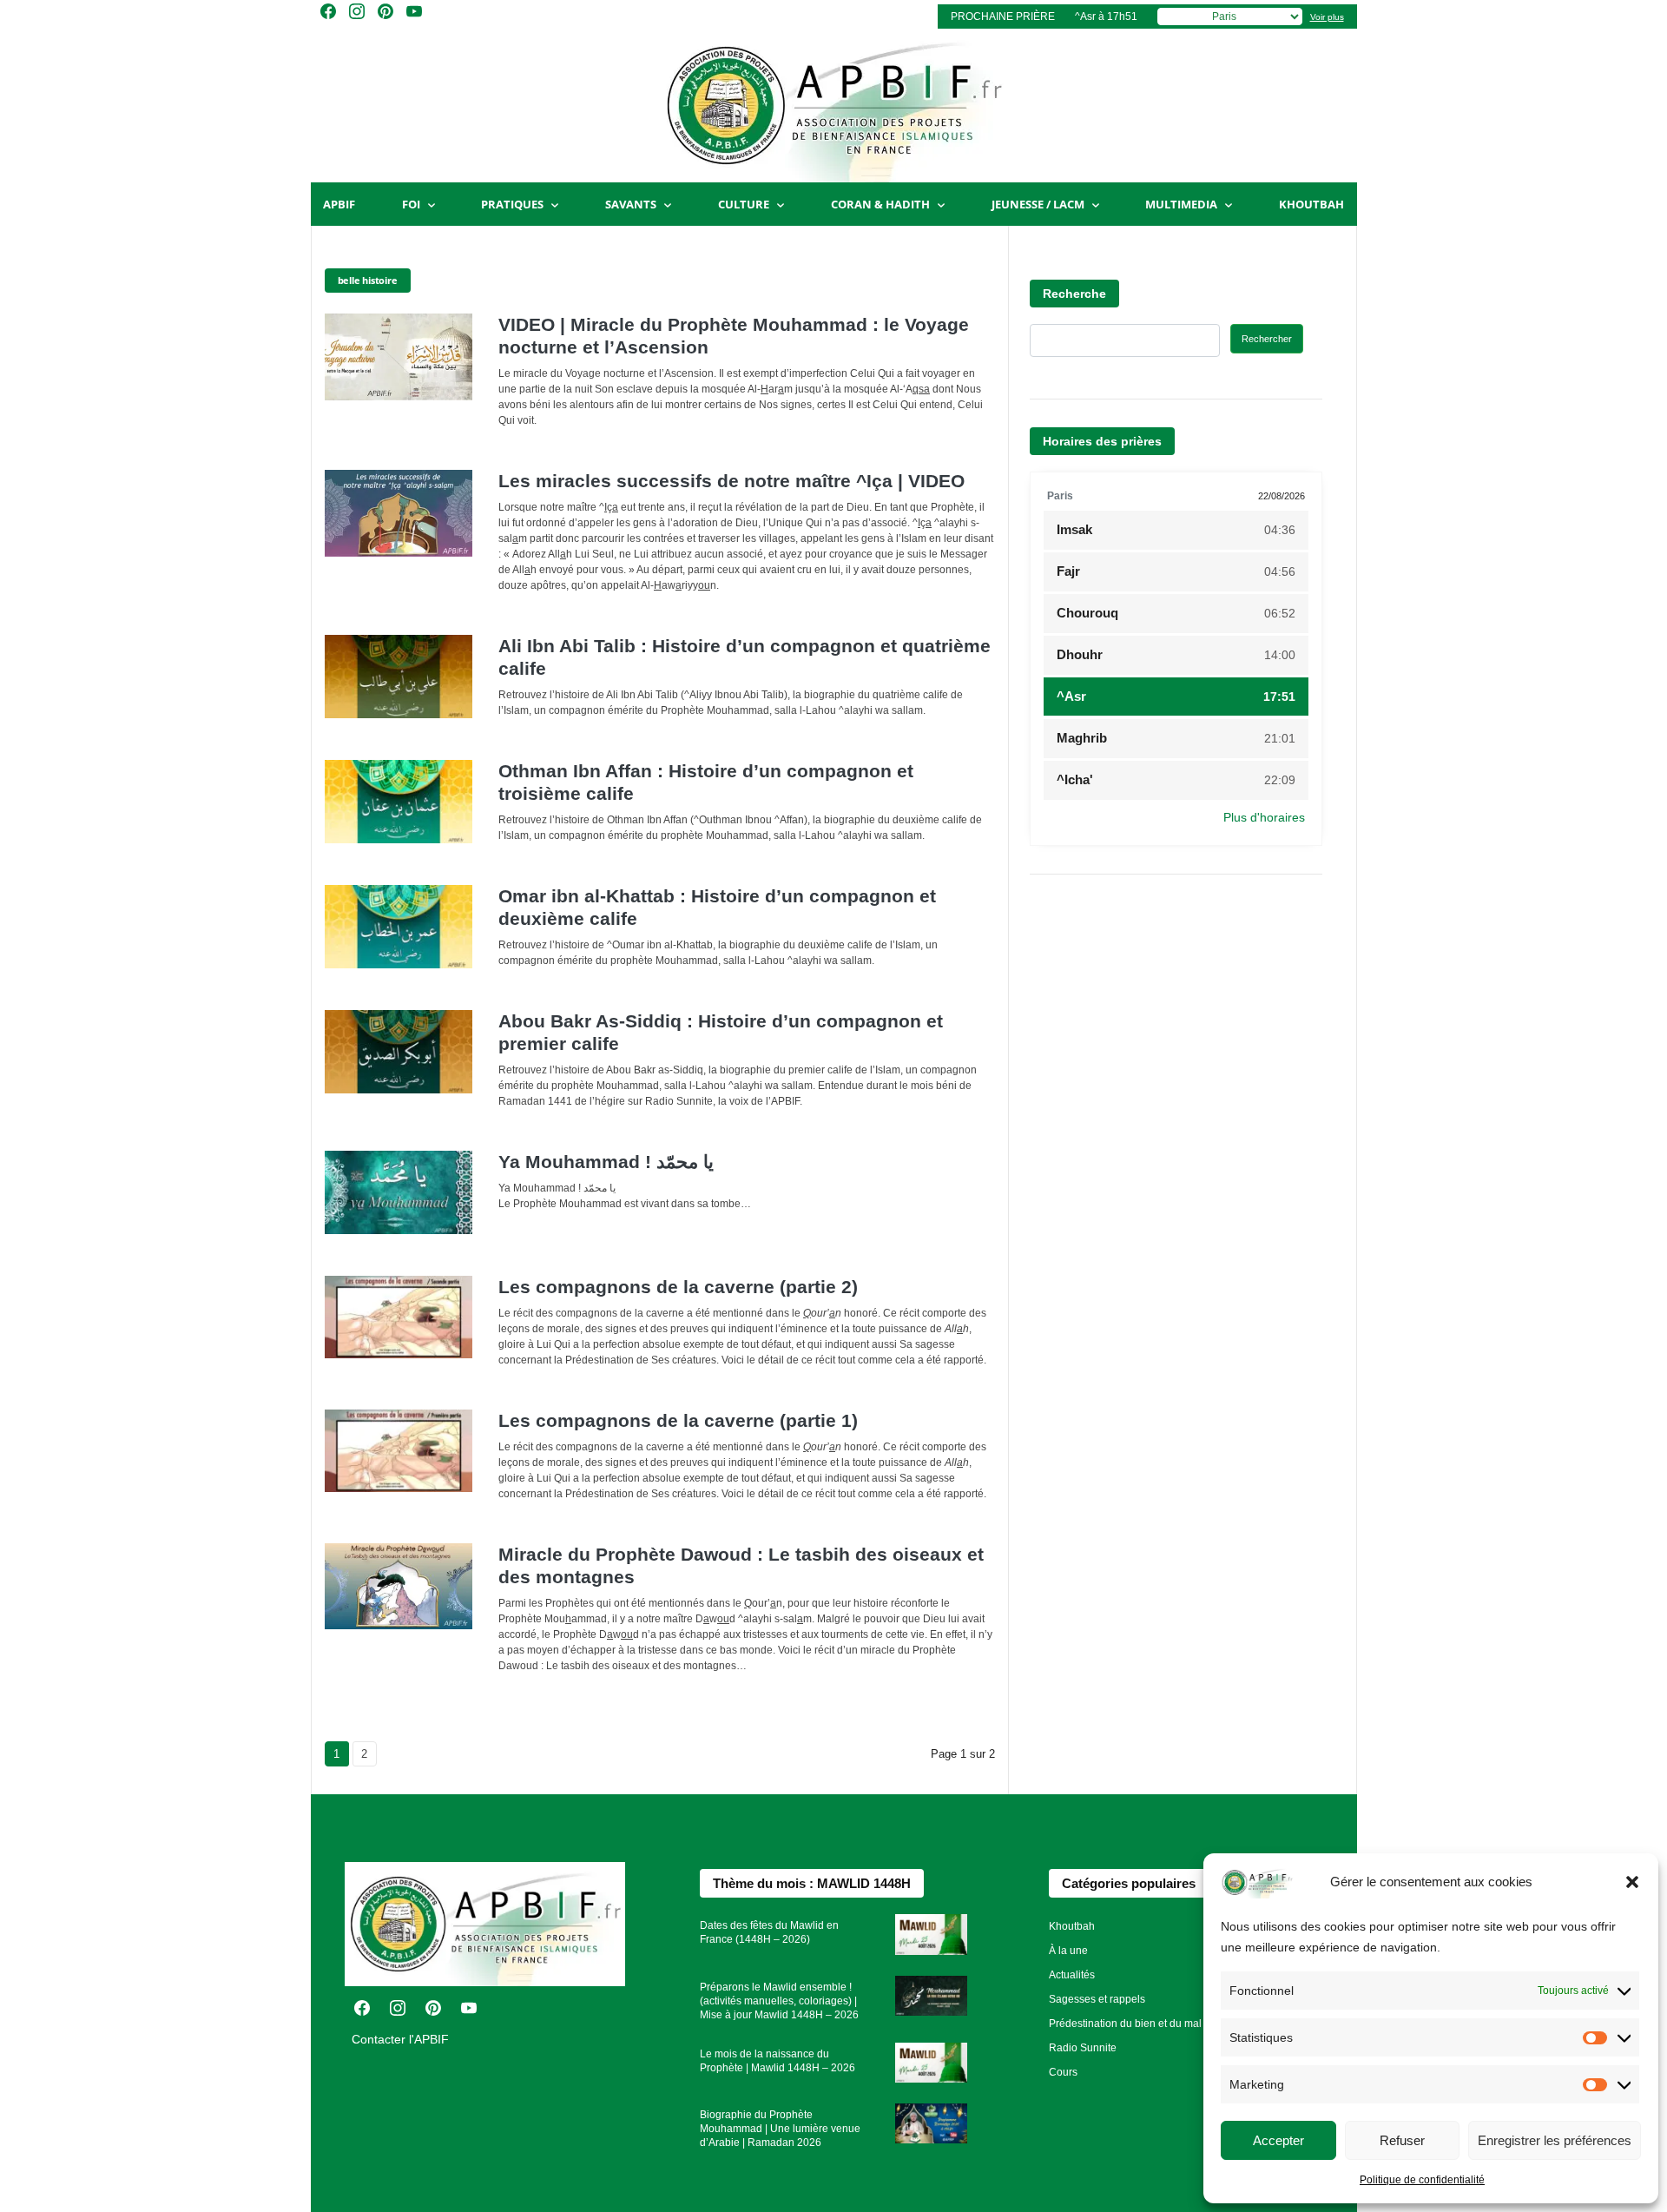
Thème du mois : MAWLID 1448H (812, 1883)
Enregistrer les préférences (1555, 2140)
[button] (1632, 1882)
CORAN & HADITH (880, 204)
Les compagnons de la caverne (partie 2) (678, 1287)
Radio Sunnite (1083, 2048)
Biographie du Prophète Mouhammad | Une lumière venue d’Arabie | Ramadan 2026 (780, 2129)
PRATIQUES (512, 204)
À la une (1068, 1951)
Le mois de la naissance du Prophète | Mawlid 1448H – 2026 (777, 2061)
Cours (1063, 2072)
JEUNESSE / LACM (1038, 204)
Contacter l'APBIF (400, 2039)
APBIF (339, 204)
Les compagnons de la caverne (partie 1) (678, 1420)
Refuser (1402, 2140)
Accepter (1278, 2140)
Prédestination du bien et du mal (1125, 2024)
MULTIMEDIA (1181, 204)
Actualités (1072, 1975)
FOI (411, 204)
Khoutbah (1311, 204)
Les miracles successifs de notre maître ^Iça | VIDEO (731, 481)
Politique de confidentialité (1422, 2180)
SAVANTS (631, 204)
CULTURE (744, 204)
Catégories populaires (1129, 1883)
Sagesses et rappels (1097, 1999)
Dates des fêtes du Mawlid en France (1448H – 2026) (769, 1932)
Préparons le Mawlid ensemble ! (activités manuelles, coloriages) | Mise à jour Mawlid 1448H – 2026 (779, 2001)
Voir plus (1327, 17)
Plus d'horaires (1264, 817)
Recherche (1074, 294)
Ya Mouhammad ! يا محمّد (606, 1162)
